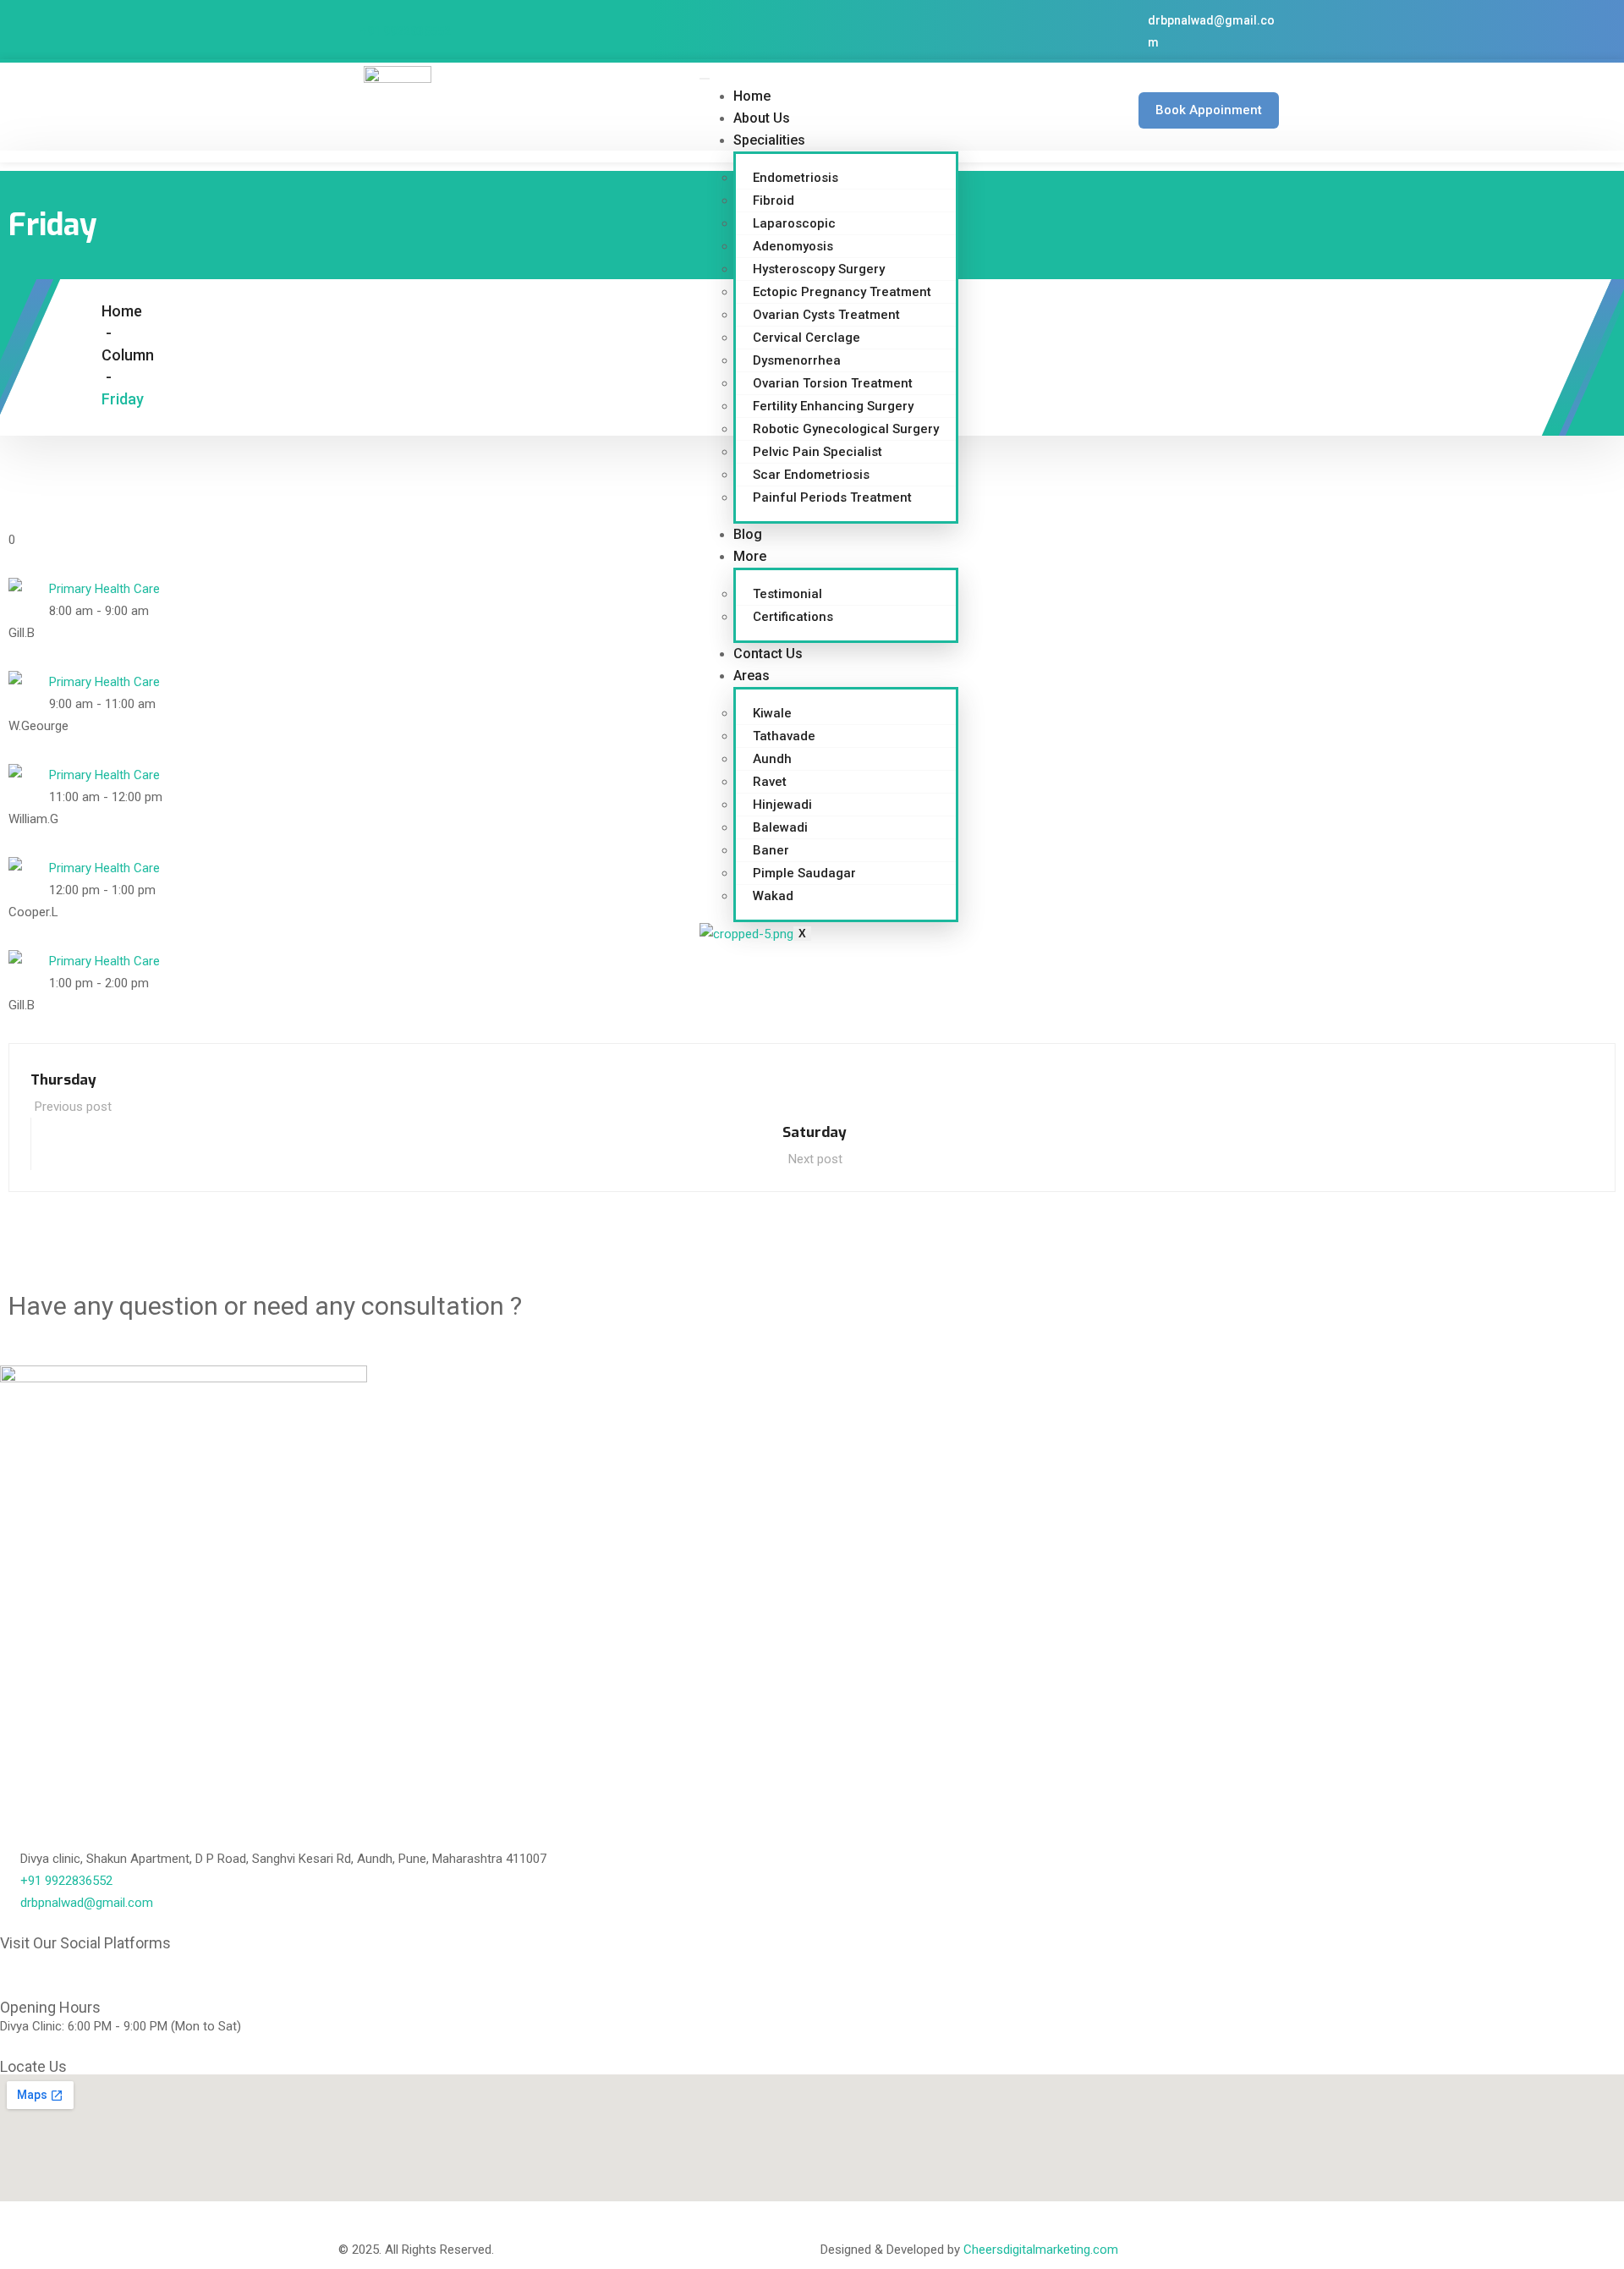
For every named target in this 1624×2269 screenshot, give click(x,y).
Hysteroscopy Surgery (819, 269)
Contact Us (768, 654)
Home (752, 96)
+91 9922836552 (406, 31)
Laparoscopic (794, 223)
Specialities (769, 140)
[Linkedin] (67, 1972)
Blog (748, 534)
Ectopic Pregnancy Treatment (842, 292)
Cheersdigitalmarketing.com (1041, 2250)
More (750, 556)
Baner (771, 850)
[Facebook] (21, 1972)
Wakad (773, 896)
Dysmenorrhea (797, 360)
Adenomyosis (793, 246)
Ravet (770, 782)
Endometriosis (796, 178)
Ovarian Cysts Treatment (826, 315)
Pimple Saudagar (804, 873)
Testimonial (787, 594)
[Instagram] (158, 1972)
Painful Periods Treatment (832, 497)
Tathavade (784, 736)
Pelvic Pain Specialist (817, 452)
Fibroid (774, 201)
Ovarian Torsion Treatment (833, 383)
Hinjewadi (782, 805)
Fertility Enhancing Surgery (833, 406)
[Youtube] (112, 1972)
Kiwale (772, 713)
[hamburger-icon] (705, 79)
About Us (762, 118)
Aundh (772, 759)
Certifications (793, 617)
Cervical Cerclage (807, 338)
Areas (752, 676)
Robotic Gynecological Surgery (846, 429)
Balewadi (780, 827)
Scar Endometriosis (811, 475)
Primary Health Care (104, 589)
